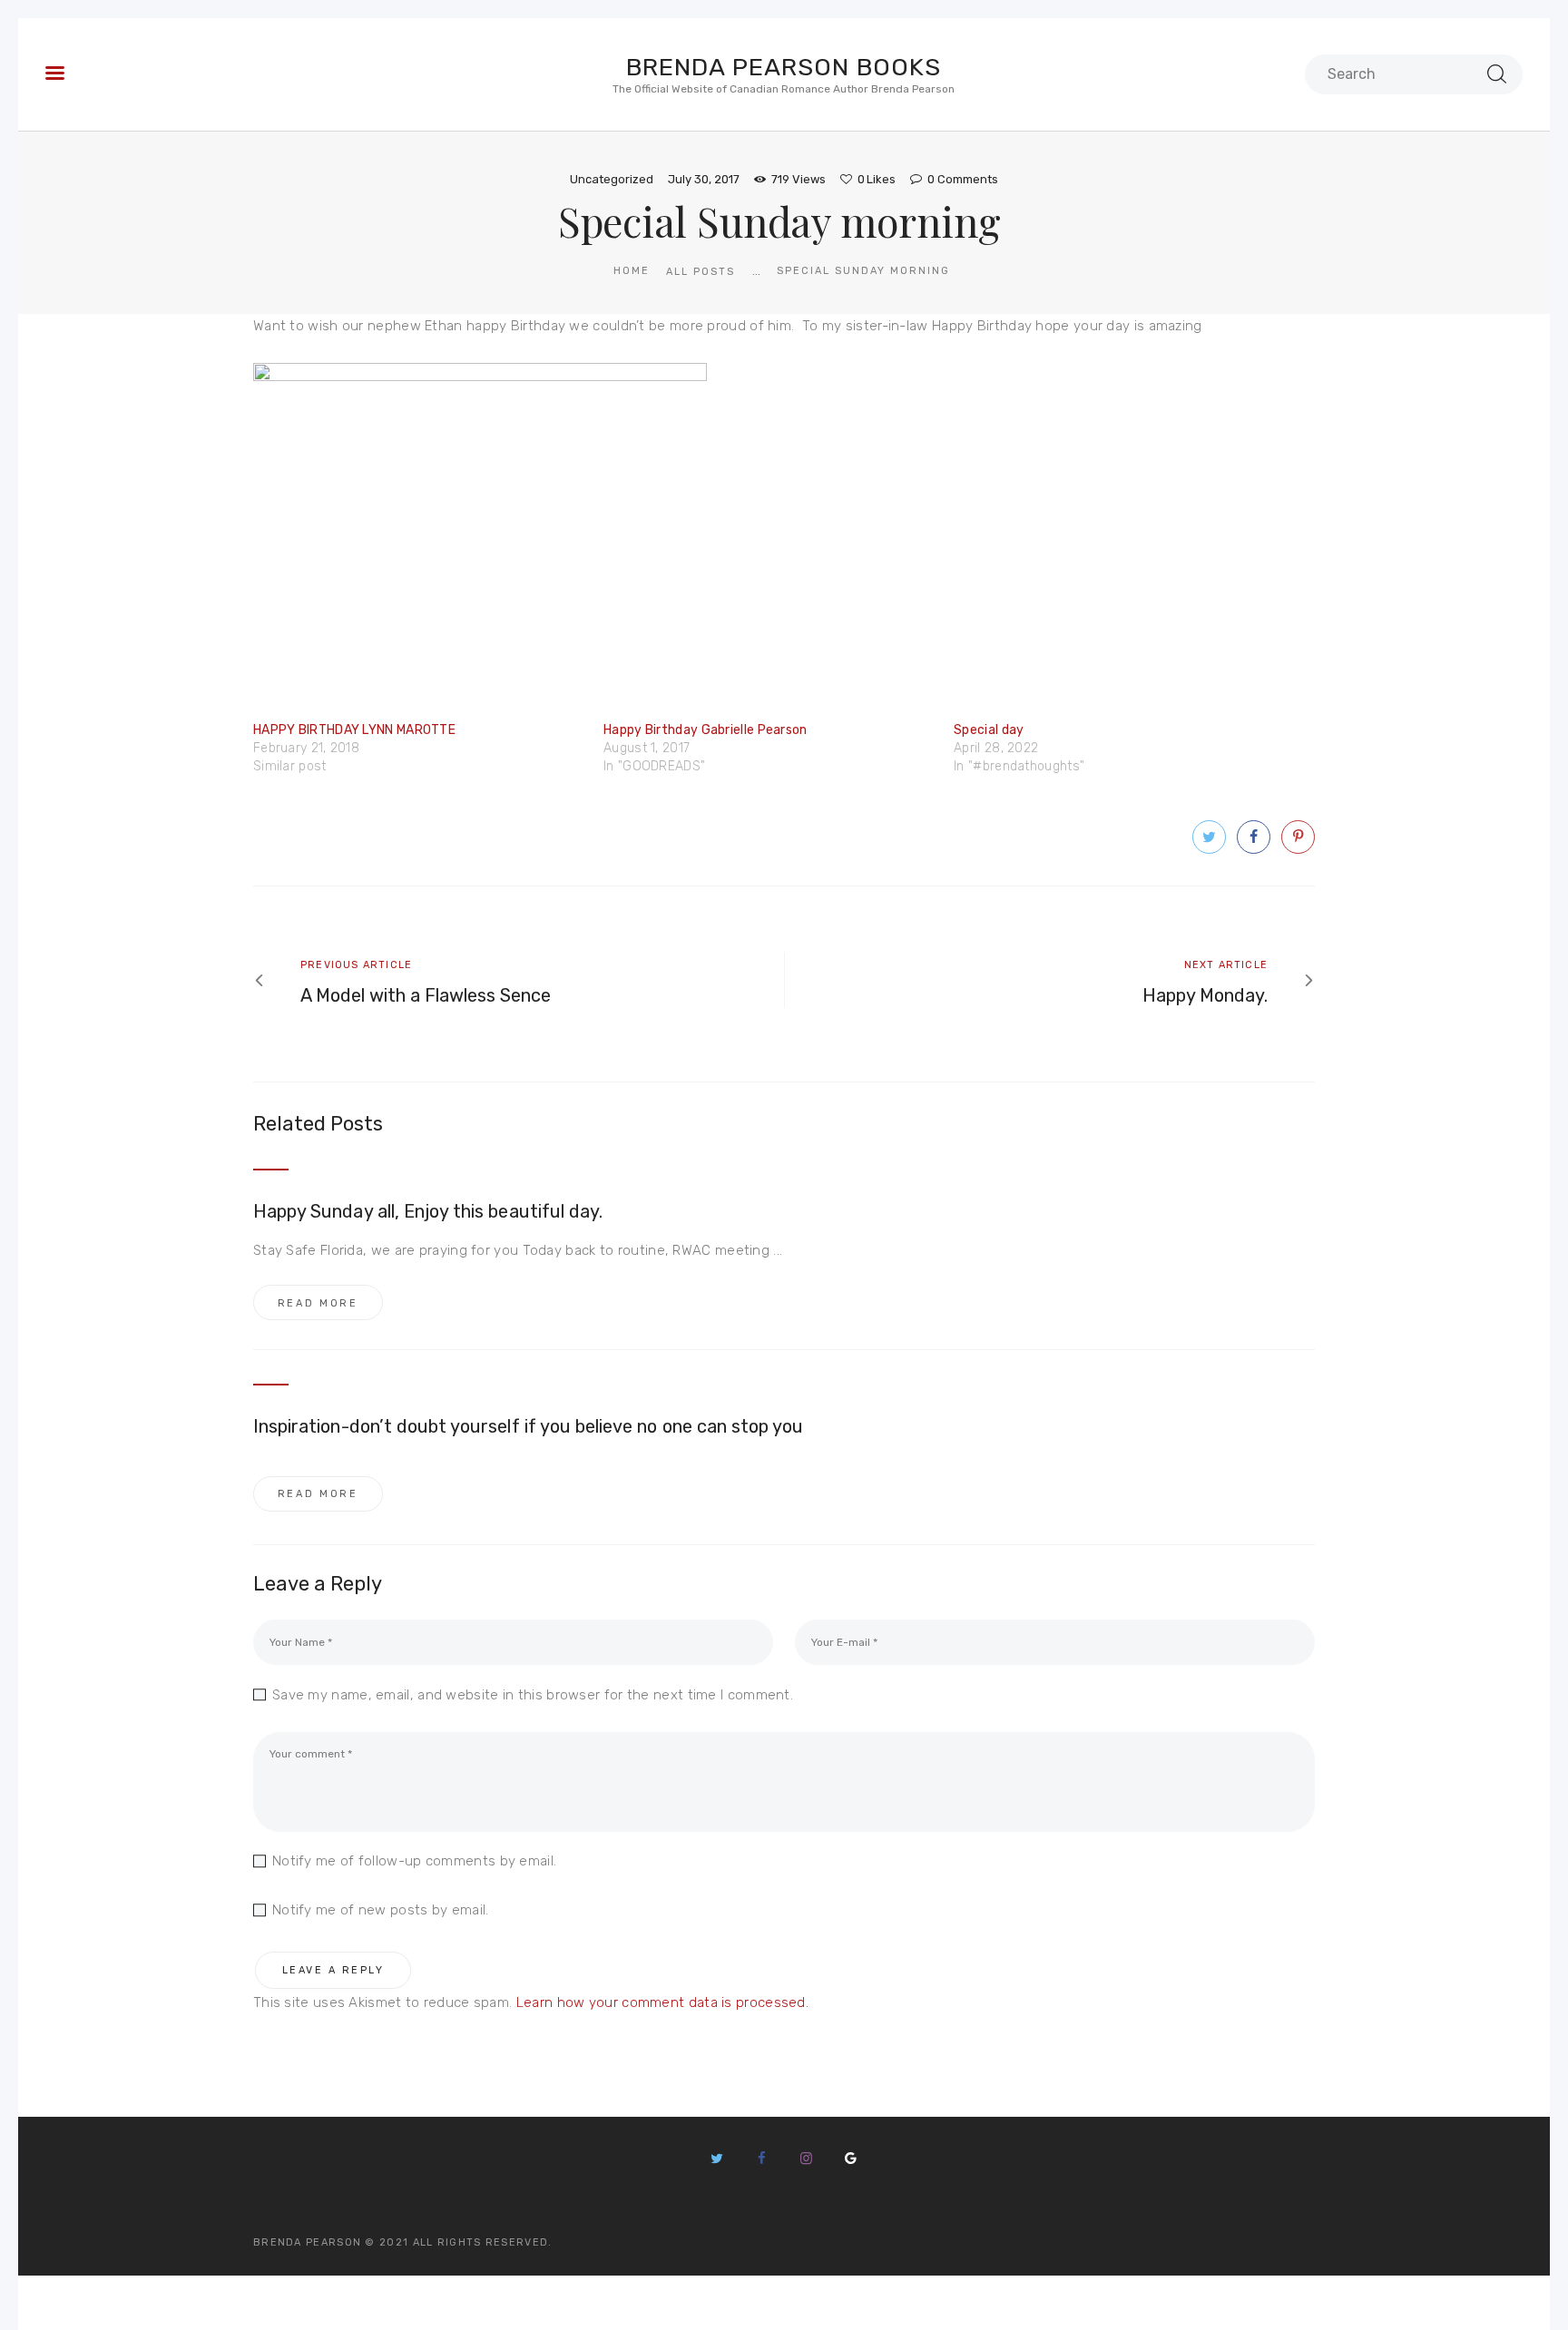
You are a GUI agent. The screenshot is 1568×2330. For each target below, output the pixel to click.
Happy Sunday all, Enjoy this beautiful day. (428, 1211)
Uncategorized (612, 179)
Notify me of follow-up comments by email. (414, 1861)
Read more (318, 1303)
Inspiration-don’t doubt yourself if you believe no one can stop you (528, 1426)
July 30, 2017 (704, 179)
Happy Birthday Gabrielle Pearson (706, 730)
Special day (989, 730)
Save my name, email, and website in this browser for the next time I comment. (533, 1695)
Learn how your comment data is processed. (662, 2002)
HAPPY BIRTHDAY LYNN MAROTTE (354, 730)
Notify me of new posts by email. (381, 1910)
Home (632, 271)
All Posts (701, 272)
